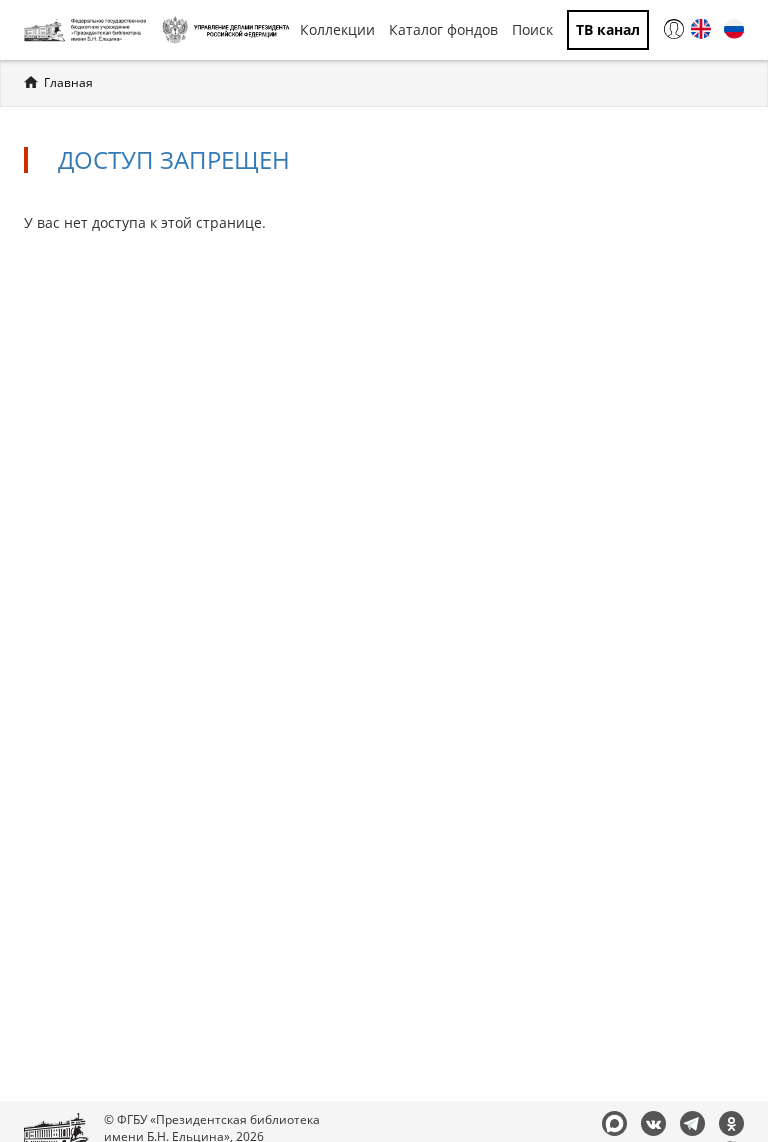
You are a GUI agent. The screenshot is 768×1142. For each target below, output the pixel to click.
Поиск (532, 29)
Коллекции (337, 29)
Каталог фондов (443, 29)
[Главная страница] (88, 30)
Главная (68, 82)
